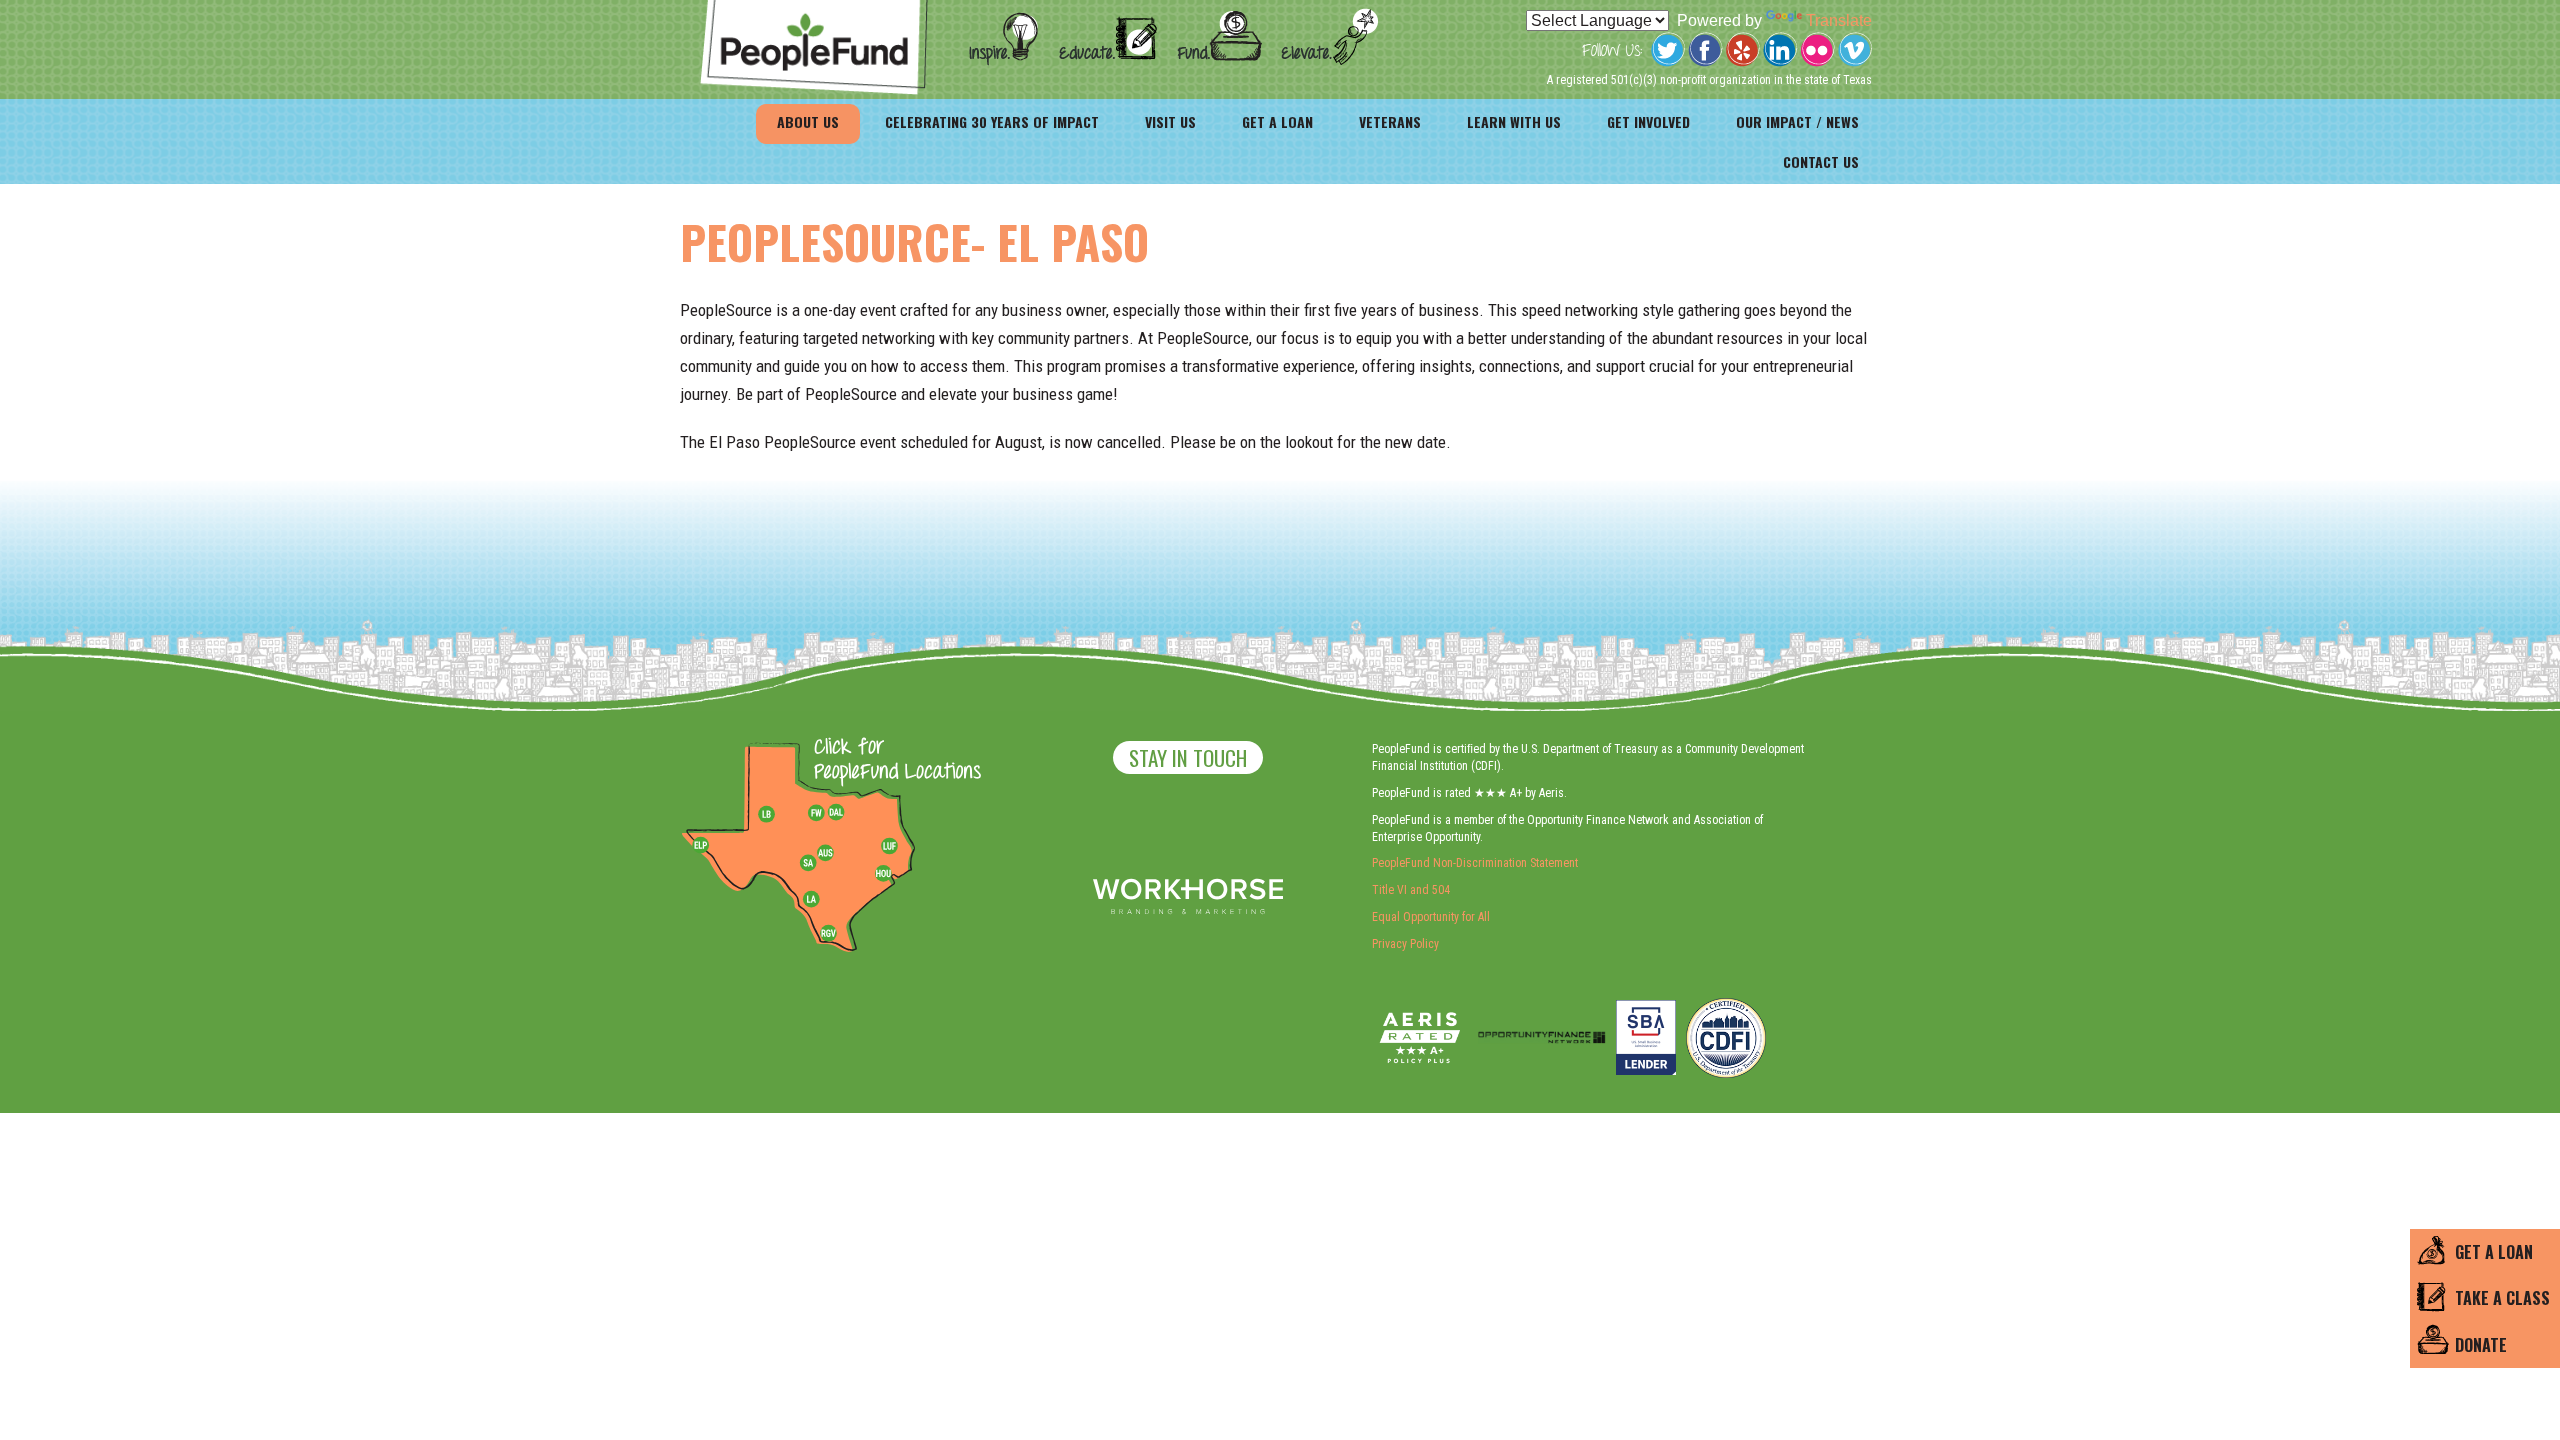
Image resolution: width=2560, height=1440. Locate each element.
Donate (2481, 1345)
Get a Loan (1277, 121)
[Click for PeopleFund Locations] (892, 761)
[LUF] (889, 846)
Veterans (1390, 121)
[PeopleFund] (814, 10)
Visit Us (1170, 121)
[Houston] (883, 873)
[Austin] (825, 850)
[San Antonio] (808, 863)
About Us (808, 121)
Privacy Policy (1405, 944)
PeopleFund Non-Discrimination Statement (1475, 863)
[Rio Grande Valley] (829, 933)
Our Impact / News (1797, 121)
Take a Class (2502, 1298)
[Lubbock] (774, 813)
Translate (1839, 20)
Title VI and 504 (1411, 890)
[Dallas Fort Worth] (836, 813)
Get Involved (1648, 121)
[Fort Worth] (816, 813)
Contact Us (1821, 161)
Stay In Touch (1188, 757)
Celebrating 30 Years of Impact (992, 121)
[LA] (811, 900)
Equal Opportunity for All (1431, 917)
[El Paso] (702, 846)
